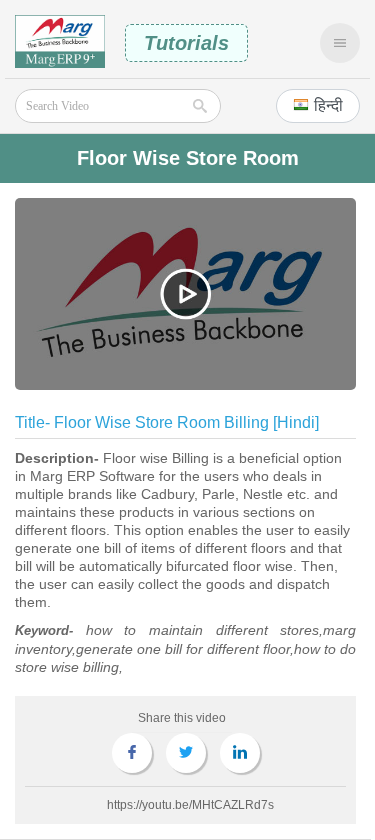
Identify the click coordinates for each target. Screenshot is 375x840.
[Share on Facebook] (132, 753)
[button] (318, 106)
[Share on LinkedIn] (240, 753)
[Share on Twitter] (186, 753)
